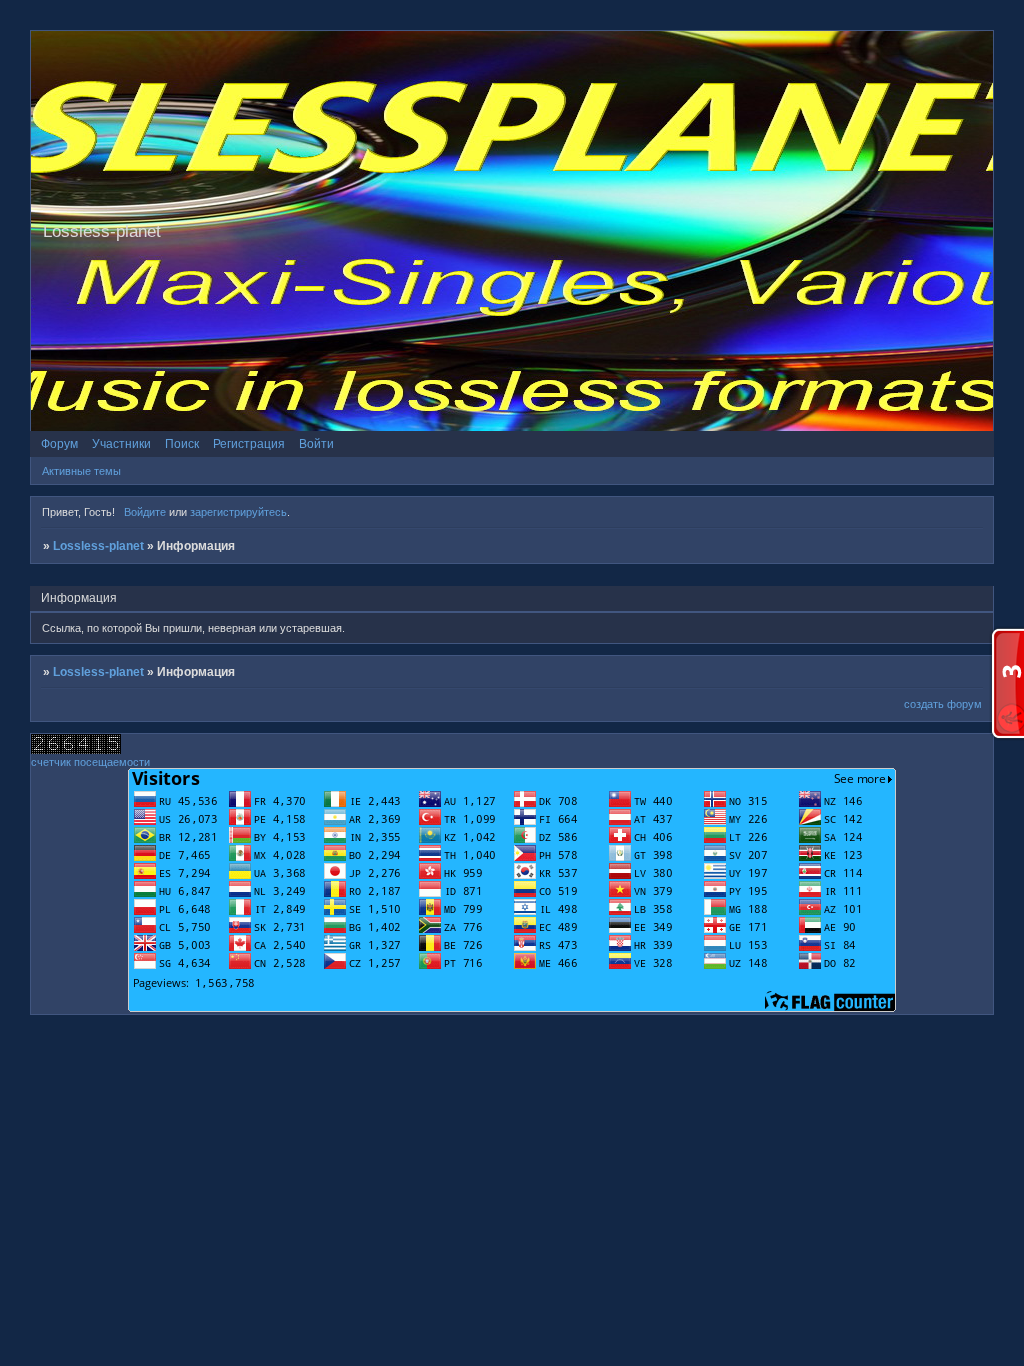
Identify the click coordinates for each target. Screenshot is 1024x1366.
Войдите (145, 512)
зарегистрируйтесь (238, 512)
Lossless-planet (98, 546)
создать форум (943, 704)
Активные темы (81, 471)
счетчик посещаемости (90, 762)
